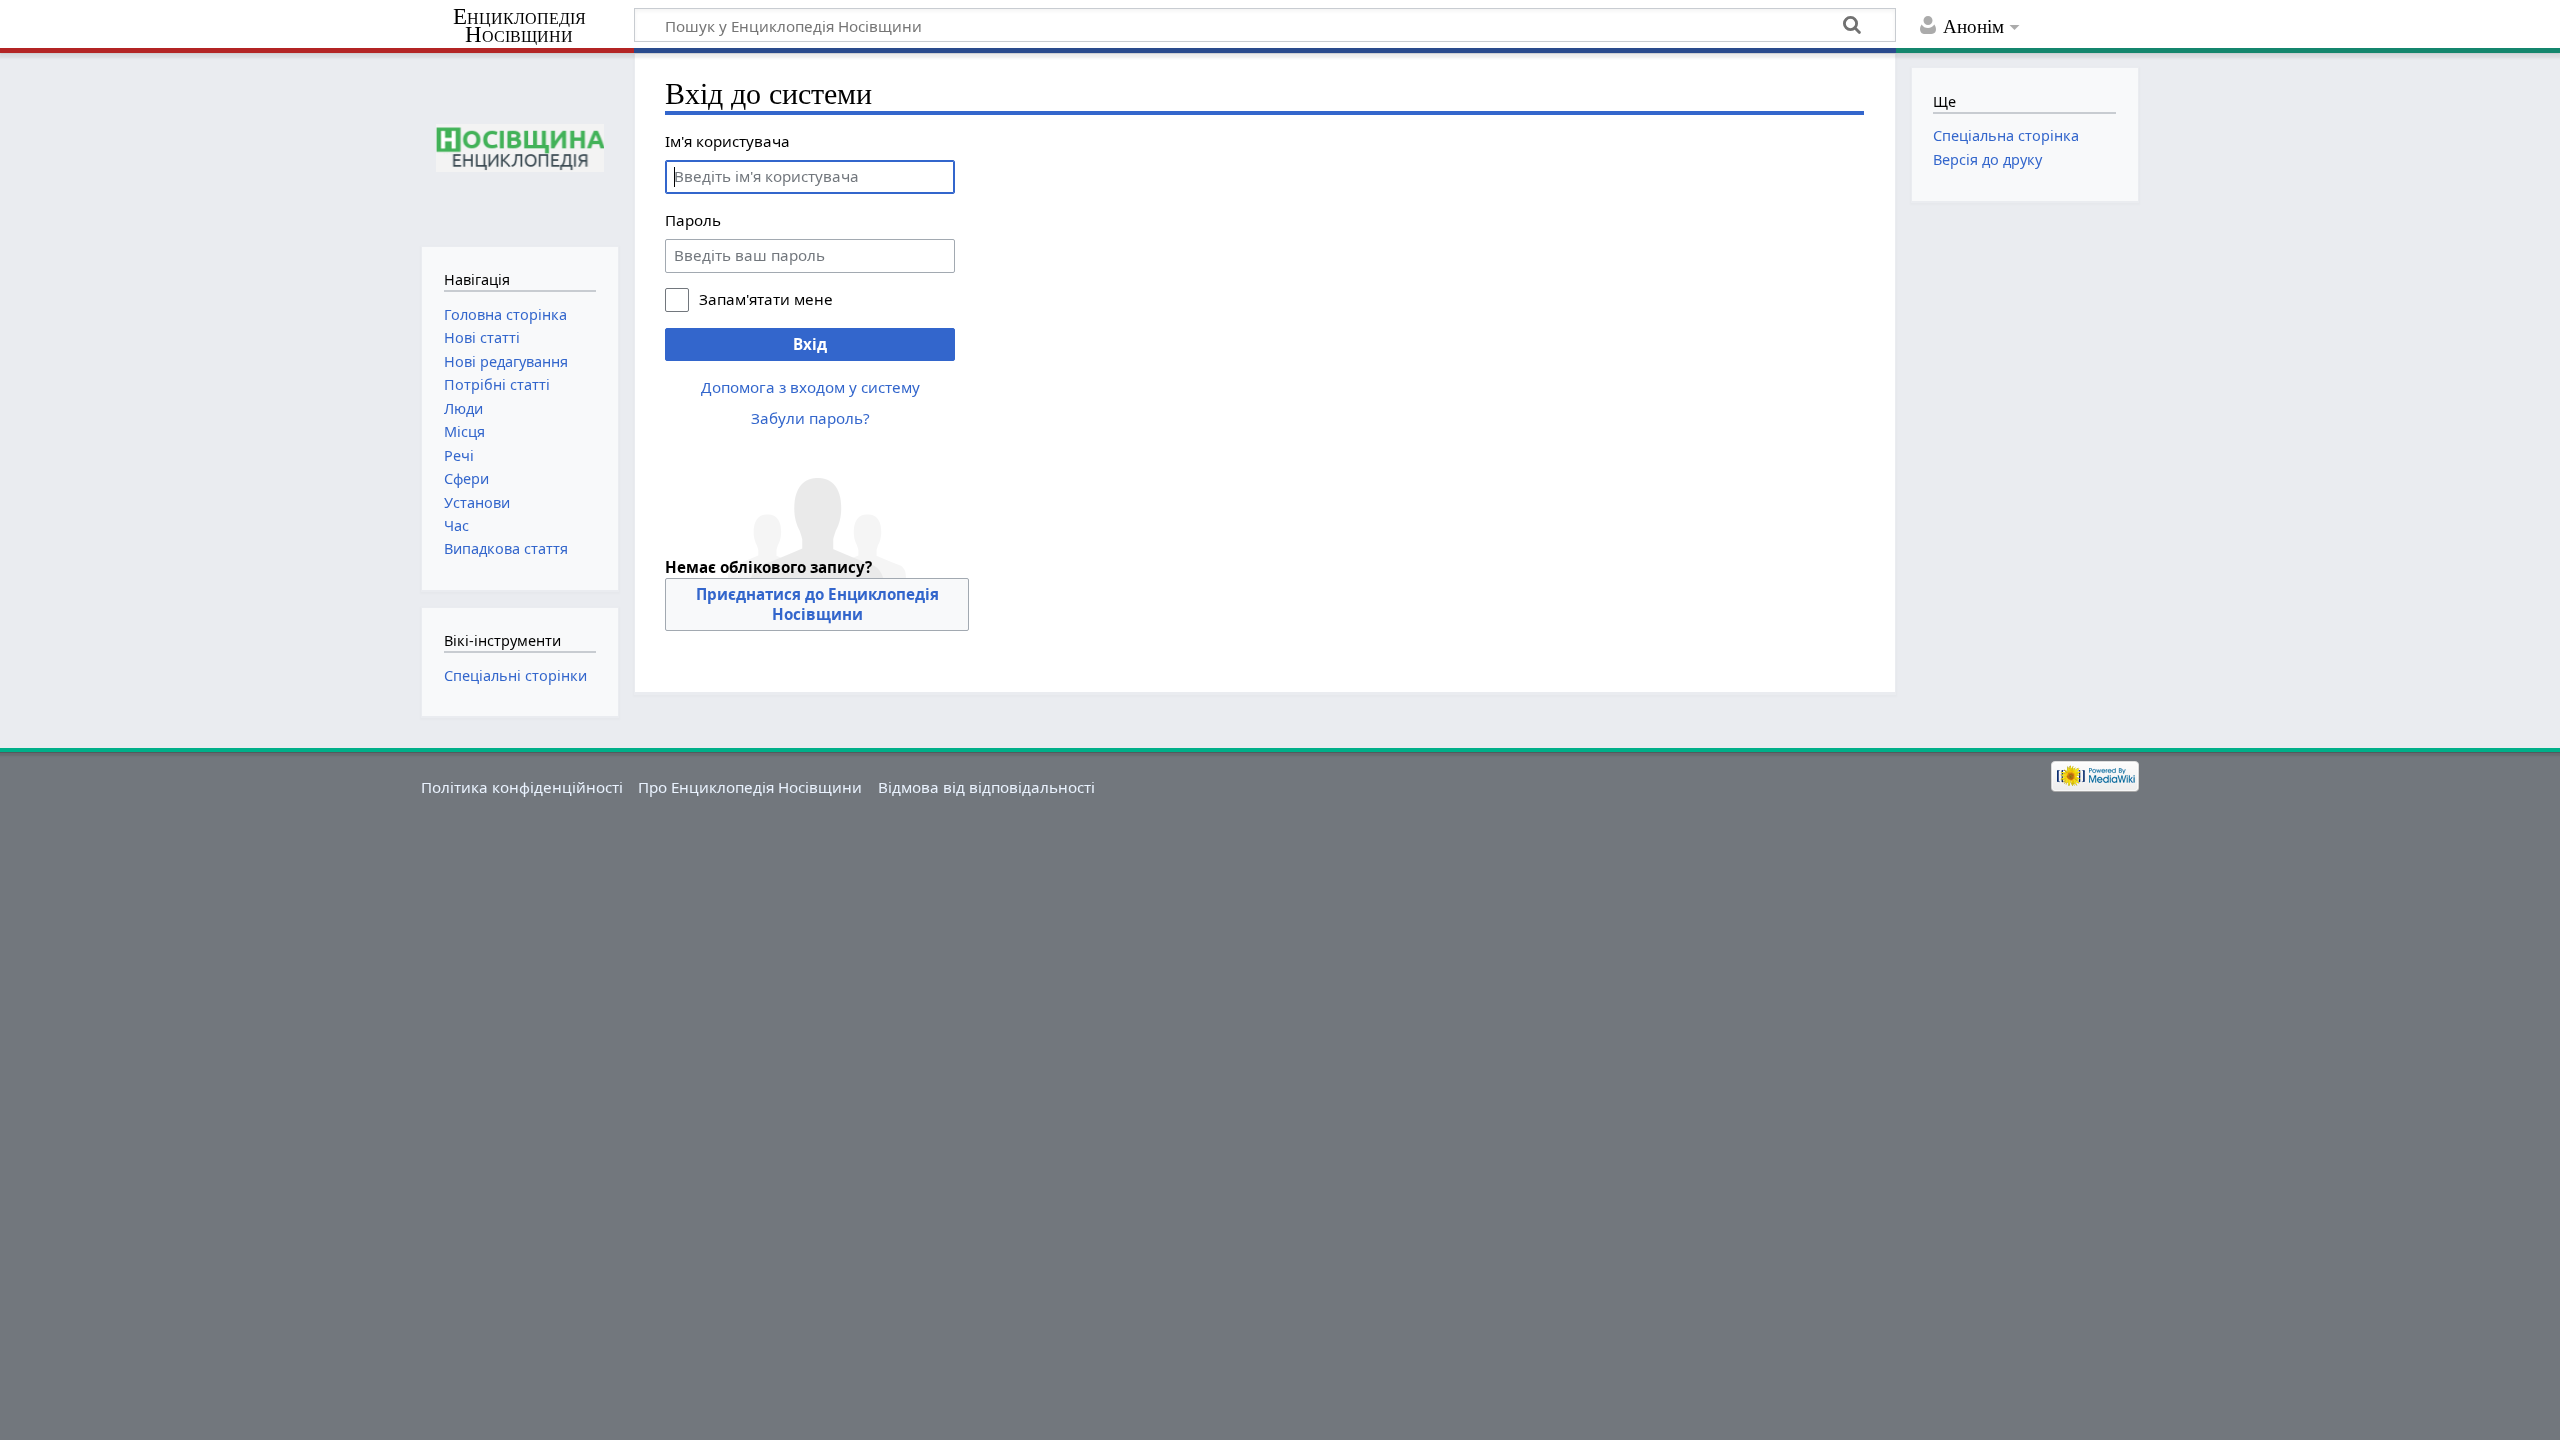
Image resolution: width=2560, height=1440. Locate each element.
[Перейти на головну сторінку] (519, 147)
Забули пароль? (810, 418)
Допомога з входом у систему (810, 387)
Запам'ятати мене (766, 299)
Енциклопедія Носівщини (519, 26)
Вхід (810, 344)
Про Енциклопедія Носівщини (750, 787)
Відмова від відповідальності (986, 787)
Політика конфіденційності (522, 787)
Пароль (693, 220)
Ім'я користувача (727, 141)
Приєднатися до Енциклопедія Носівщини (817, 604)
